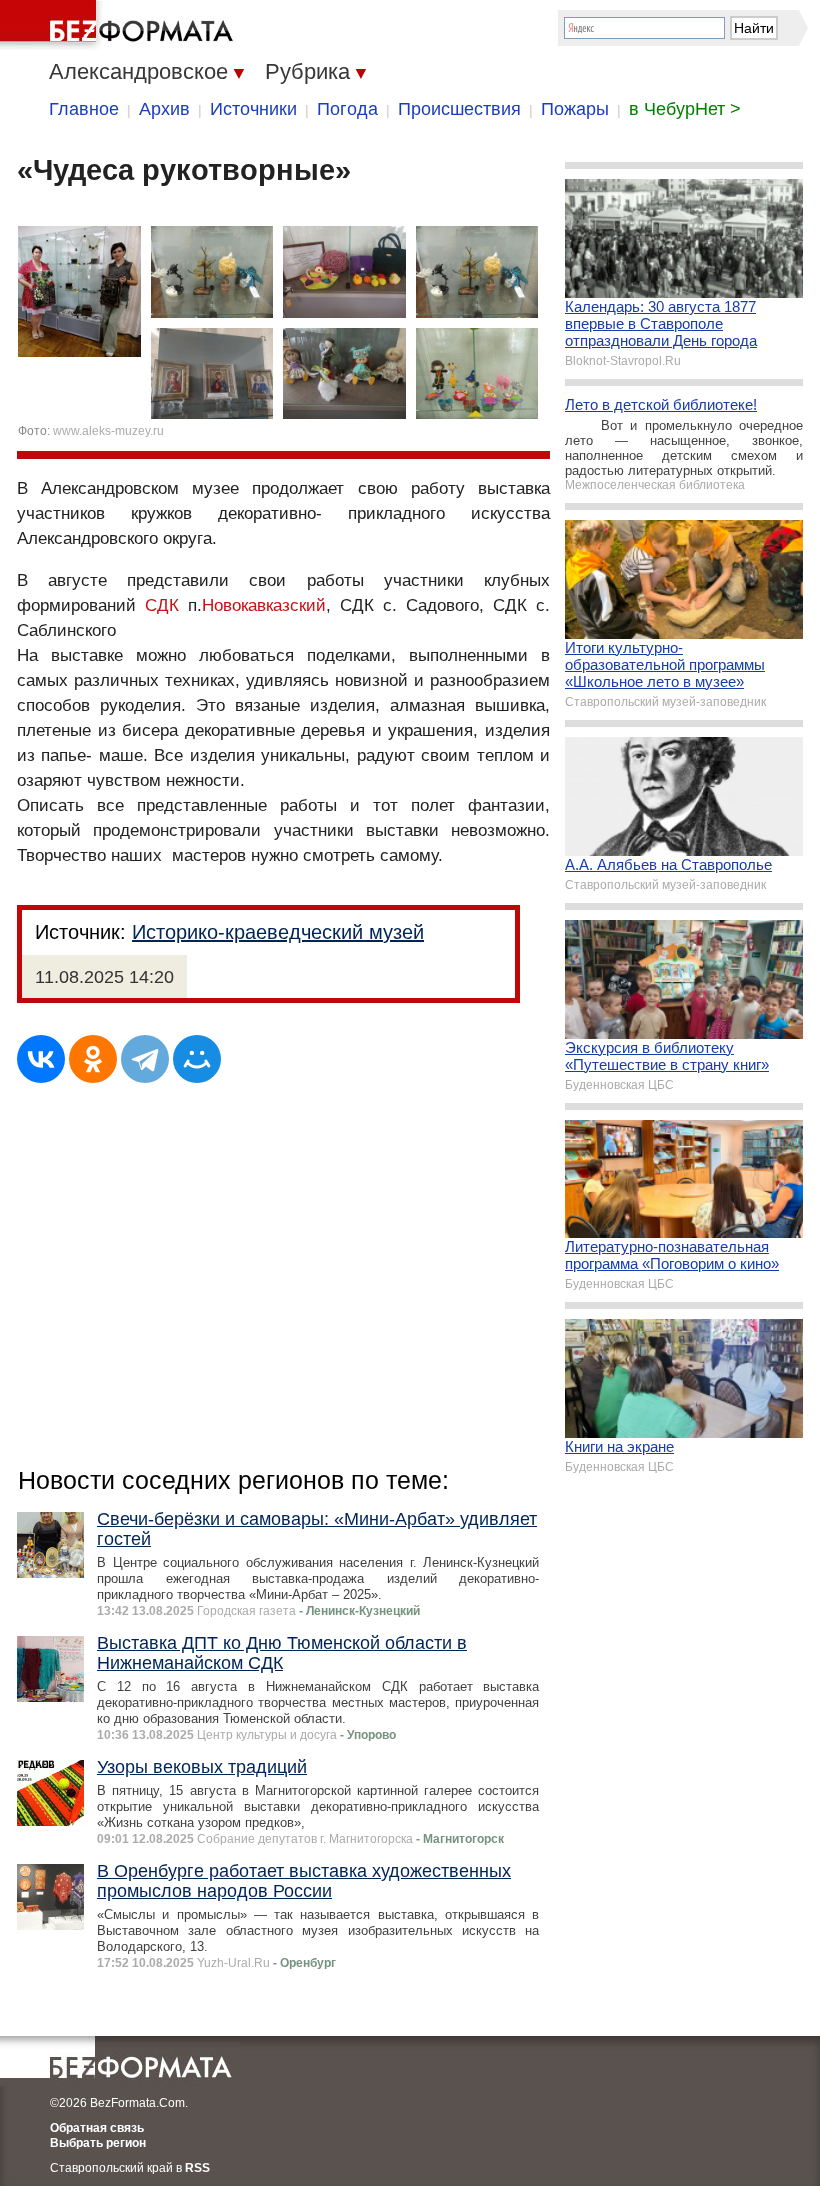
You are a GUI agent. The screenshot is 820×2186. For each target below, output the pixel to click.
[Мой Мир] (197, 1059)
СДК (162, 605)
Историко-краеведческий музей (278, 932)
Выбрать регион (98, 2143)
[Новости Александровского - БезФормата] (120, 25)
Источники (253, 109)
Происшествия (459, 109)
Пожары (575, 109)
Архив (164, 109)
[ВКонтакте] (41, 1059)
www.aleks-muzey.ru (108, 431)
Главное (84, 109)
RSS (197, 2168)
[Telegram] (145, 1059)
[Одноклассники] (93, 1059)
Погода (347, 109)
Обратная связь (97, 2128)
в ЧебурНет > (685, 109)
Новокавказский (264, 605)
